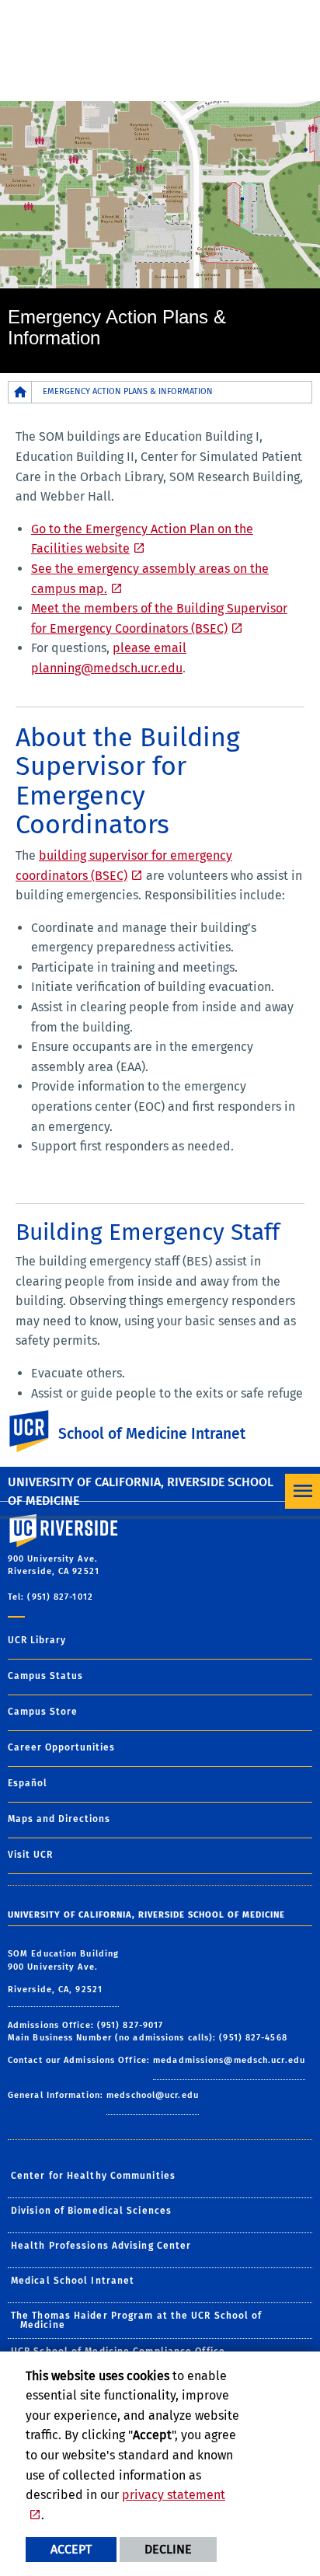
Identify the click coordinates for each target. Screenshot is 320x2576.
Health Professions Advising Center (101, 2246)
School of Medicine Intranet (152, 1434)
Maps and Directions (59, 1819)
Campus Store (43, 1712)
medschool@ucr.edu (153, 2095)
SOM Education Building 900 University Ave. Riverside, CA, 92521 (63, 1972)
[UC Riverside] (38, 1431)
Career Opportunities (61, 1747)
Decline (168, 2549)
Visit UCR (30, 1855)
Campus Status (45, 1676)
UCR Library (37, 1640)
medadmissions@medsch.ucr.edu (229, 2060)
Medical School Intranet (73, 2281)
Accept (71, 2549)
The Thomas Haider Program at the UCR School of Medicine (137, 2320)
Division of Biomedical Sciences (91, 2211)
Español (28, 1783)
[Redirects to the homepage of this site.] (20, 392)
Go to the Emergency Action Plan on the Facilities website (142, 539)
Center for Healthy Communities (93, 2176)
